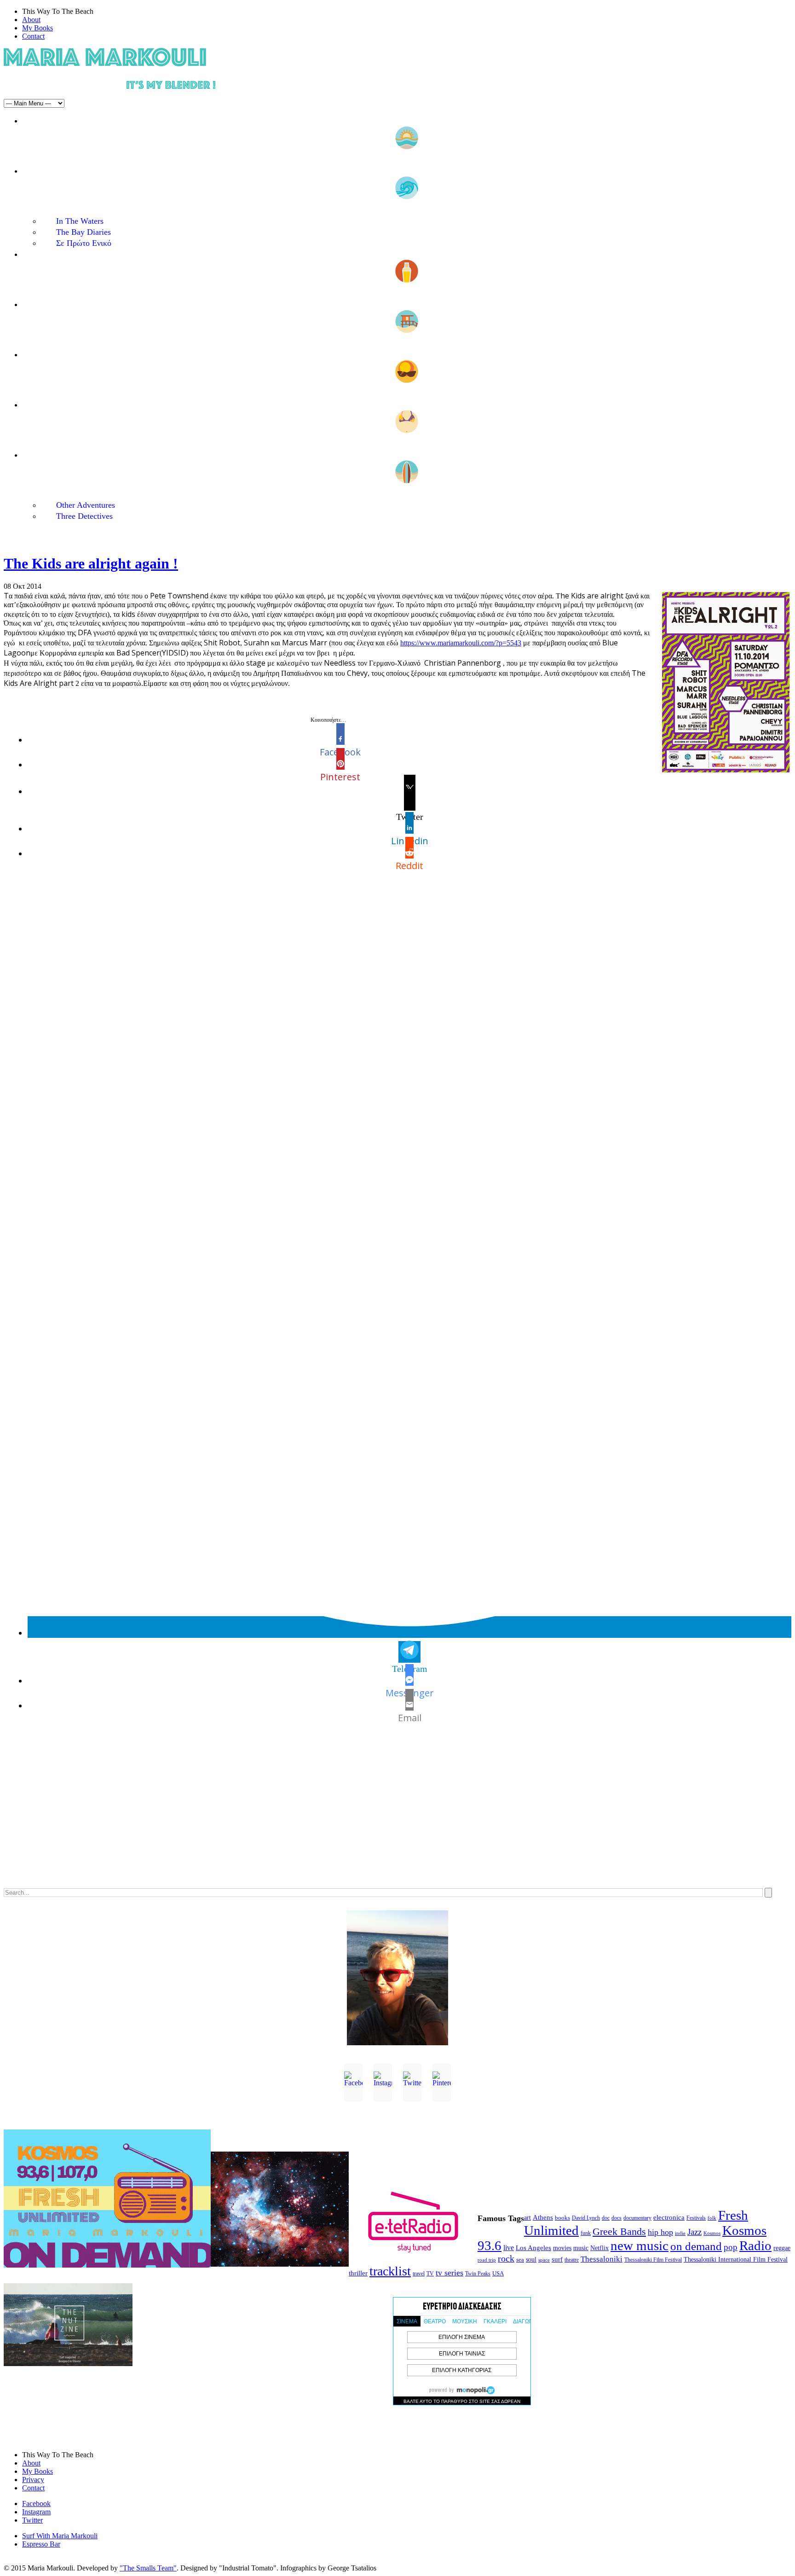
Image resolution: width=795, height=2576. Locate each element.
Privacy (33, 2480)
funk (586, 2233)
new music (639, 2245)
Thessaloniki (602, 2259)
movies (562, 2248)
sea (520, 2260)
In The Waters (80, 221)
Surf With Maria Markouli (60, 2536)
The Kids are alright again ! (91, 563)
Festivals (696, 2218)
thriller (358, 2273)
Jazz (694, 2232)
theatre (572, 2260)
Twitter (32, 2520)
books (562, 2218)
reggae (782, 2248)
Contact (33, 36)
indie (680, 2233)
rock (506, 2258)
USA (498, 2273)
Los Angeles (533, 2248)
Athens (543, 2217)
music (581, 2248)
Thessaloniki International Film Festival (736, 2260)
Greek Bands (619, 2232)
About (31, 20)
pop (731, 2247)
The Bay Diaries (84, 232)
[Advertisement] (280, 1815)
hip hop (660, 2232)
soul (531, 2260)
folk (712, 2218)
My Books (37, 28)
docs (616, 2218)
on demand (696, 2246)
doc (606, 2218)
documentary (637, 2218)
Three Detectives (84, 516)
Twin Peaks (478, 2274)
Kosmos (712, 2233)
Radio (755, 2245)
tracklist (390, 2271)
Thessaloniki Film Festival (653, 2260)
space (544, 2260)
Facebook (36, 2503)
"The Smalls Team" (148, 2568)
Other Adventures (86, 505)
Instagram (36, 2512)
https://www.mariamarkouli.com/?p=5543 (461, 643)
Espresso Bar (41, 2544)
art (527, 2218)
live (509, 2248)
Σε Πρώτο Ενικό (84, 243)
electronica (669, 2217)
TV (430, 2274)
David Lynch (586, 2218)
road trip (487, 2260)
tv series (449, 2273)
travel (419, 2274)
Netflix (599, 2248)
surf (557, 2259)
